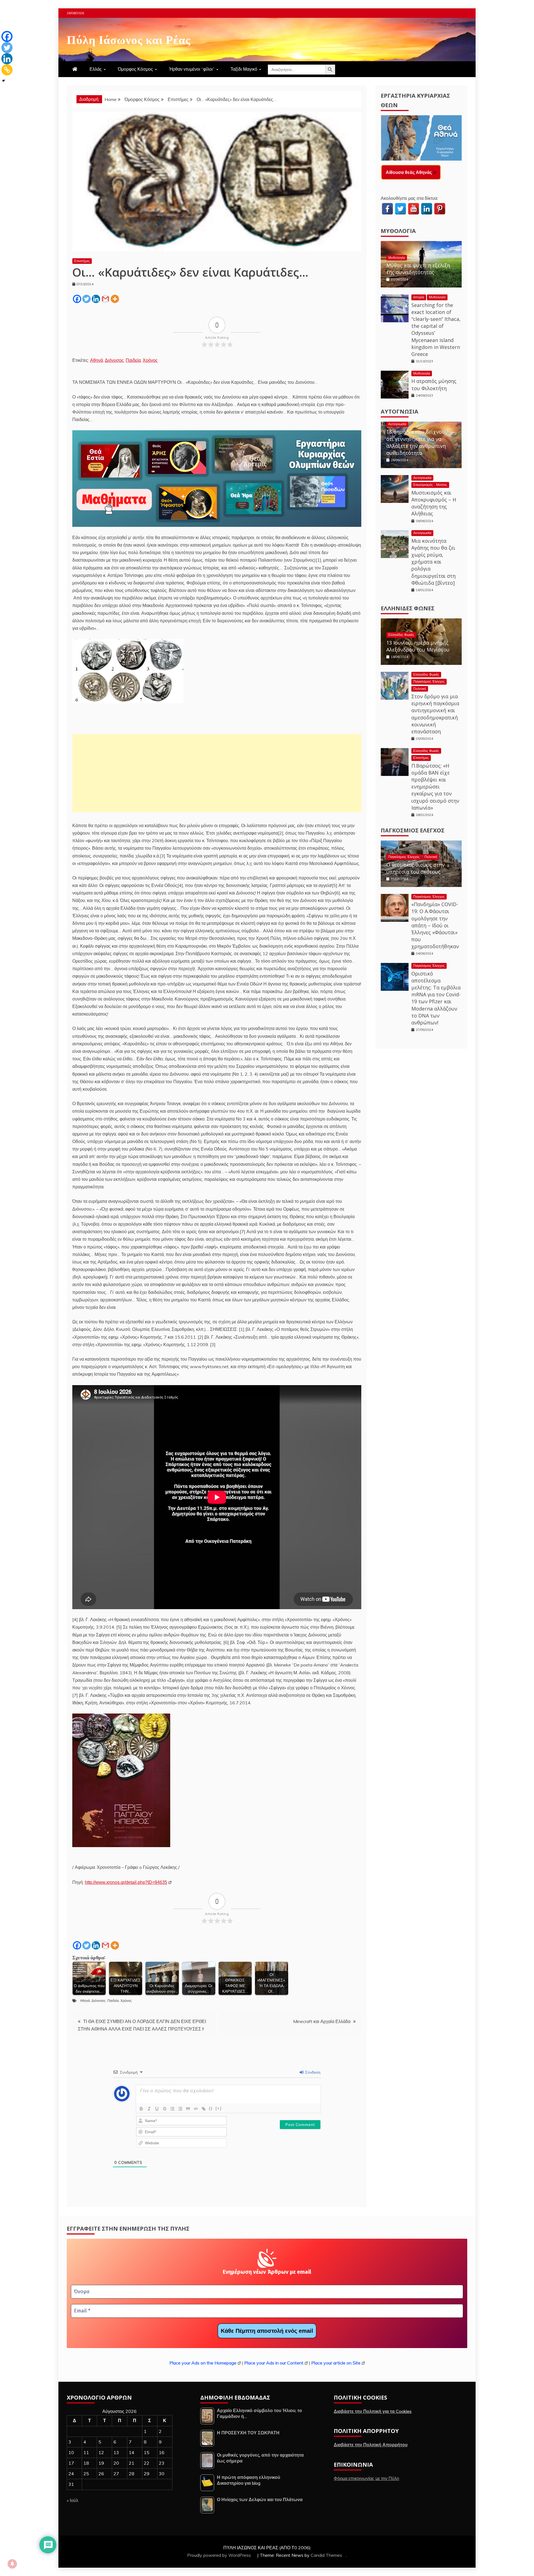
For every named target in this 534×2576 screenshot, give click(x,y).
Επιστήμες (82, 261)
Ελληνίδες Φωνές (408, 608)
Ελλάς (96, 69)
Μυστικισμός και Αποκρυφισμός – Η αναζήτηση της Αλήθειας (434, 503)
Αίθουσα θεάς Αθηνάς (409, 172)
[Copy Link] (7, 70)
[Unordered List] (180, 2109)
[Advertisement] (217, 773)
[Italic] (149, 2109)
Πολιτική (420, 689)
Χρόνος (150, 360)
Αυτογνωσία (400, 411)
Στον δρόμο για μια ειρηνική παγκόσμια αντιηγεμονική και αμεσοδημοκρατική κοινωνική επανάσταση (435, 714)
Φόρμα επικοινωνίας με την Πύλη (366, 2478)
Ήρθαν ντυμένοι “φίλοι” (192, 69)
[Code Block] (196, 2109)
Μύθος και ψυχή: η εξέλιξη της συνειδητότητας (418, 269)
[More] (115, 299)
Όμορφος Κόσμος (135, 69)
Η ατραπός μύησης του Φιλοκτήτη (434, 384)
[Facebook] (77, 299)
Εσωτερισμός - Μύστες (430, 485)
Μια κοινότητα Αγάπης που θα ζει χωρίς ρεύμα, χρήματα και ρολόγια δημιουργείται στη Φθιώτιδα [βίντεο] (433, 562)
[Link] (204, 2109)
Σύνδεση (312, 2072)
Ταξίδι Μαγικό (244, 69)
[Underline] (157, 2109)
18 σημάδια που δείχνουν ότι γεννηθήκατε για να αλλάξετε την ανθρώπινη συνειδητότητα (417, 442)
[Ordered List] (172, 2109)
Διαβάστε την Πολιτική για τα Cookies (373, 2411)
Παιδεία (133, 360)
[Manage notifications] (12, 2564)
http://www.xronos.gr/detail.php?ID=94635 (126, 1882)
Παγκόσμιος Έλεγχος (429, 681)
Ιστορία (419, 297)
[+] (219, 2108)
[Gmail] (105, 299)
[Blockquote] (188, 2109)
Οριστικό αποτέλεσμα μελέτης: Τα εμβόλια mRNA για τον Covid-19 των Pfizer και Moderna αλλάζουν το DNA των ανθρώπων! (436, 998)
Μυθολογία (398, 231)
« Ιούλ (72, 2500)
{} (211, 2108)
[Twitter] (86, 299)
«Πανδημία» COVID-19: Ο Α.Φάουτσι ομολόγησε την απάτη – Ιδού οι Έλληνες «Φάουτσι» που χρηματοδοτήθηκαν (435, 925)
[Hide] (4, 81)
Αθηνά (97, 360)
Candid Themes (326, 2555)
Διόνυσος (114, 360)
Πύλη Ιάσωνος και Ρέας (129, 39)
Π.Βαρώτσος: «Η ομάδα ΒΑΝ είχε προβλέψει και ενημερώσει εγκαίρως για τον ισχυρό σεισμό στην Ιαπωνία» (435, 787)
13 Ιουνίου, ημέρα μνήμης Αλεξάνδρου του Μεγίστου (418, 646)
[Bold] (141, 2109)
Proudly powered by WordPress (220, 2555)
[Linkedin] (96, 299)
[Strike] (165, 2109)
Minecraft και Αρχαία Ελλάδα (322, 2021)
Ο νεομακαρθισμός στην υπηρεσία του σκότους (416, 868)
